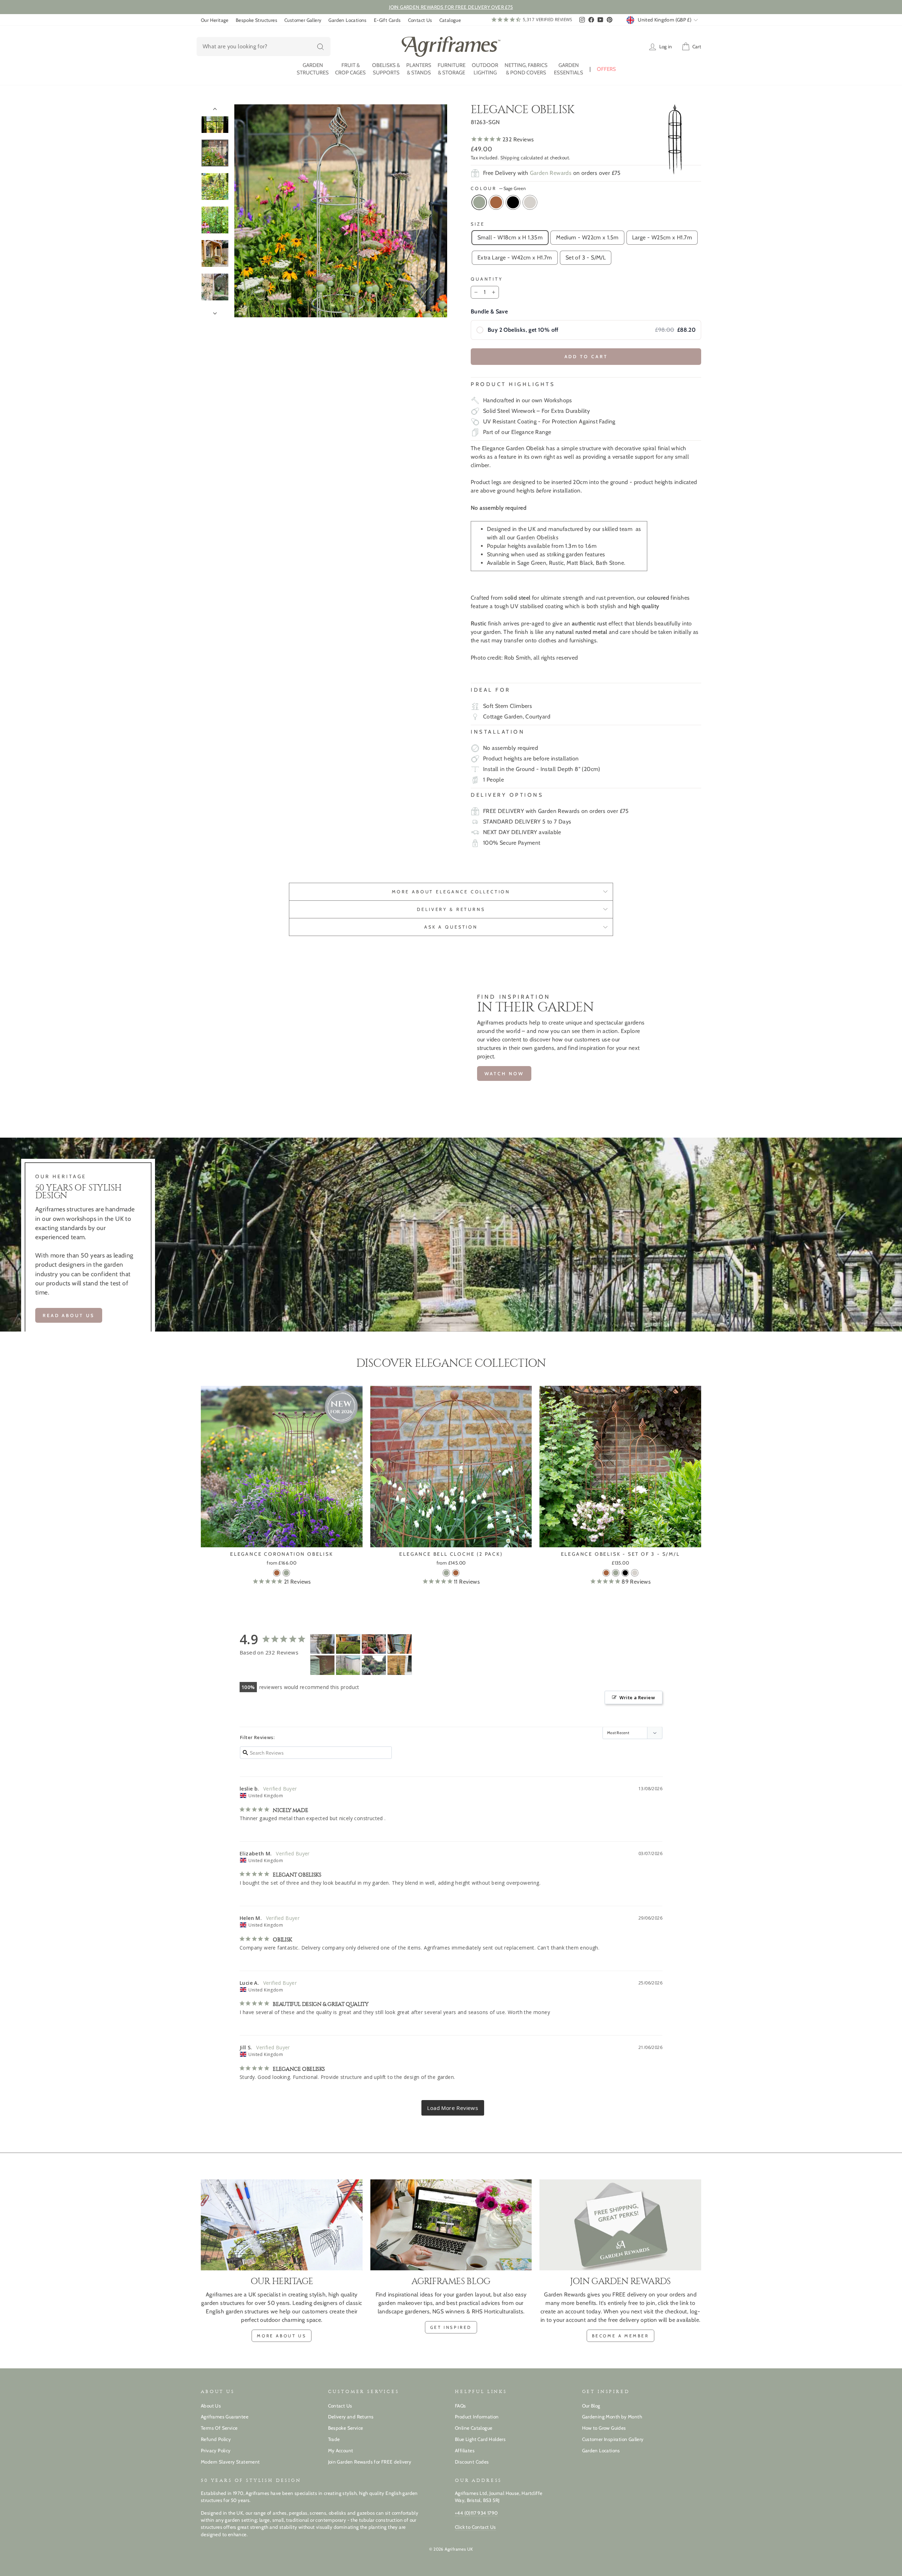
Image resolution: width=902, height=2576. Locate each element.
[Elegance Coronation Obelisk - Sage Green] (286, 1573)
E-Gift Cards (387, 20)
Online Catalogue (474, 2428)
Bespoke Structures (257, 20)
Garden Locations (347, 20)
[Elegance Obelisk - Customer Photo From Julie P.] (348, 1665)
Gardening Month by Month (612, 2417)
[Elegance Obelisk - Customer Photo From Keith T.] (400, 1644)
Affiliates (465, 2450)
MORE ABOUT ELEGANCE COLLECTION (451, 892)
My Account (341, 2450)
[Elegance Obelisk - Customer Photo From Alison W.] (322, 1665)
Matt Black (513, 202)
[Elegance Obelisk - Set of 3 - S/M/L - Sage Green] (616, 1573)
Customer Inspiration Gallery (613, 2439)
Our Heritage (215, 20)
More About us (282, 2336)
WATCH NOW (504, 1073)
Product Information (477, 2417)
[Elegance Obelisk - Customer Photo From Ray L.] (400, 1665)
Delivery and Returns (351, 2417)
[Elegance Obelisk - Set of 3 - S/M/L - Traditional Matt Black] (625, 1573)
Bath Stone (530, 202)
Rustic (496, 202)
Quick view (282, 1539)
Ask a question (451, 927)
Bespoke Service (346, 2428)
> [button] (453, 2108)
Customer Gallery (303, 20)
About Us (211, 2406)
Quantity (487, 279)
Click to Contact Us (475, 2527)
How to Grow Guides (604, 2428)
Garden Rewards (551, 173)
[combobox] (264, 47)
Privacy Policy (216, 2450)
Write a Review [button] (637, 1697)
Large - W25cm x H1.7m (662, 237)
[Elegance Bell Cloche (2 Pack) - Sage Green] (446, 1573)
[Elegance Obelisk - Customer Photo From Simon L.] (374, 1665)
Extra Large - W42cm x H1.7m (515, 258)
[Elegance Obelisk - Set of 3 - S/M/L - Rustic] (606, 1573)
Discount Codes (472, 2462)
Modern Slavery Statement (230, 2462)
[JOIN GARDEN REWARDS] (620, 2225)
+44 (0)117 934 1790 (476, 2513)
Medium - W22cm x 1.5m (587, 237)
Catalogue (450, 20)
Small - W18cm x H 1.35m (510, 237)
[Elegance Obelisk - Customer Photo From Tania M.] (322, 1644)
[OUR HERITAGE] (282, 2225)
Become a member (620, 2336)
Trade (334, 2439)
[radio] (586, 330)
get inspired (451, 2327)
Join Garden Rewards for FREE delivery (370, 2462)
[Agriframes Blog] (451, 2225)
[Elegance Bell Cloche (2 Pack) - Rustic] (456, 1573)
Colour (498, 188)
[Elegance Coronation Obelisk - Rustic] (277, 1573)
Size (478, 224)
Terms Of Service (219, 2428)
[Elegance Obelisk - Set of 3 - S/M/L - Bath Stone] (635, 1573)
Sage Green (479, 202)
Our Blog (591, 2406)
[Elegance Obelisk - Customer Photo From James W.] (374, 1644)
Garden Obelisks (538, 537)
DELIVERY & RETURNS (451, 909)
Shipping (510, 158)
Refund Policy (216, 2439)
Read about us (69, 1315)
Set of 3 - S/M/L (586, 258)
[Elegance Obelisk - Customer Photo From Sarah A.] (348, 1644)
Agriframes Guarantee (225, 2417)
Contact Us (420, 20)
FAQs (461, 2406)
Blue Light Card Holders (480, 2439)
